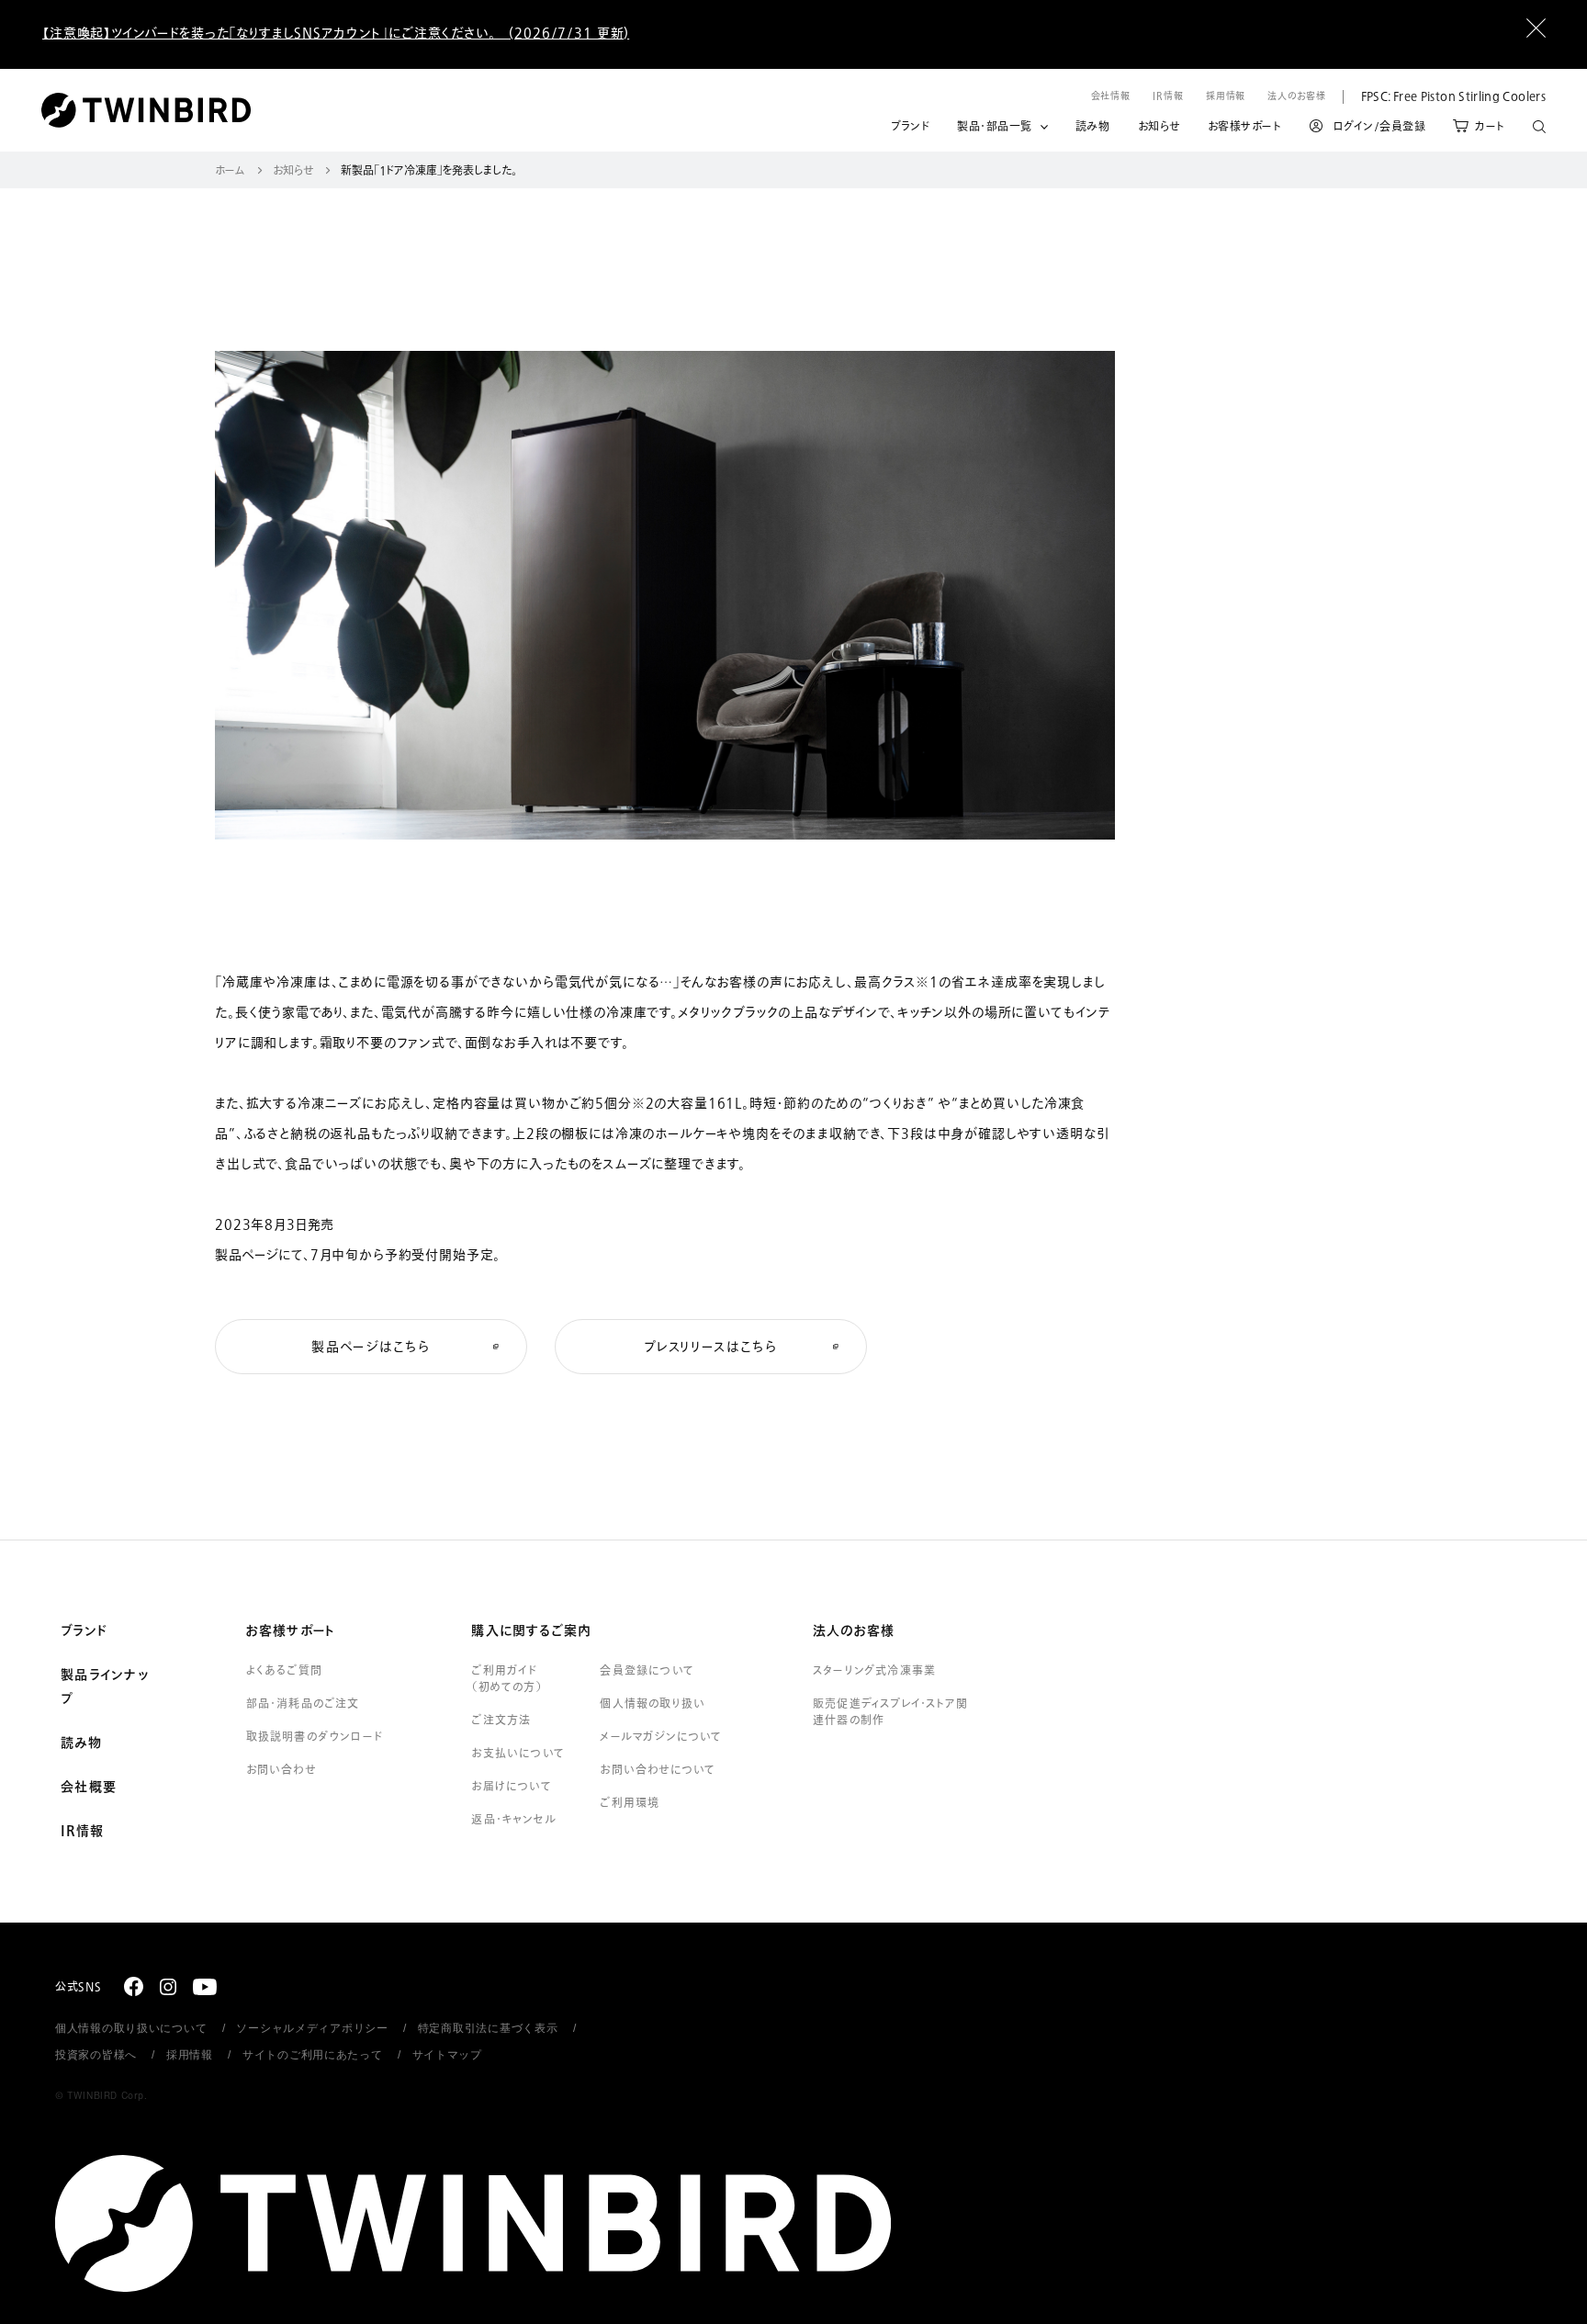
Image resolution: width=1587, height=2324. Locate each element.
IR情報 (1168, 96)
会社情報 (1111, 96)
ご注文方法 (501, 1720)
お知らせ (1159, 127)
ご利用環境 (630, 1803)
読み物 (1093, 127)
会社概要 (89, 1788)
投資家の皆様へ (96, 2055)
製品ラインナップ (105, 1687)
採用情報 (1226, 96)
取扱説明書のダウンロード (315, 1737)
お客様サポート (1245, 127)
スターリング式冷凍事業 (874, 1671)
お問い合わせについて (658, 1770)
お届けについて (511, 1787)
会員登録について (647, 1671)
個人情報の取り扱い (653, 1704)
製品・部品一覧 (995, 127)
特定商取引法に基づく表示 (488, 2028)
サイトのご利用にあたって (313, 2055)
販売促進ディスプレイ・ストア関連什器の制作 (890, 1712)
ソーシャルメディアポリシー (312, 2028)
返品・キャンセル (514, 1820)
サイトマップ (447, 2055)
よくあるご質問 (284, 1671)
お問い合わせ (281, 1770)
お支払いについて (518, 1754)
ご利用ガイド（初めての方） (506, 1679)
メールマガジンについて (661, 1737)
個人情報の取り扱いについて (131, 2028)
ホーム (230, 171)
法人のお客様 (1296, 96)
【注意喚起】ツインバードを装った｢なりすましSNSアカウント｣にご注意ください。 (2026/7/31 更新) (336, 34)
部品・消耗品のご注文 (303, 1704)
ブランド (910, 127)
